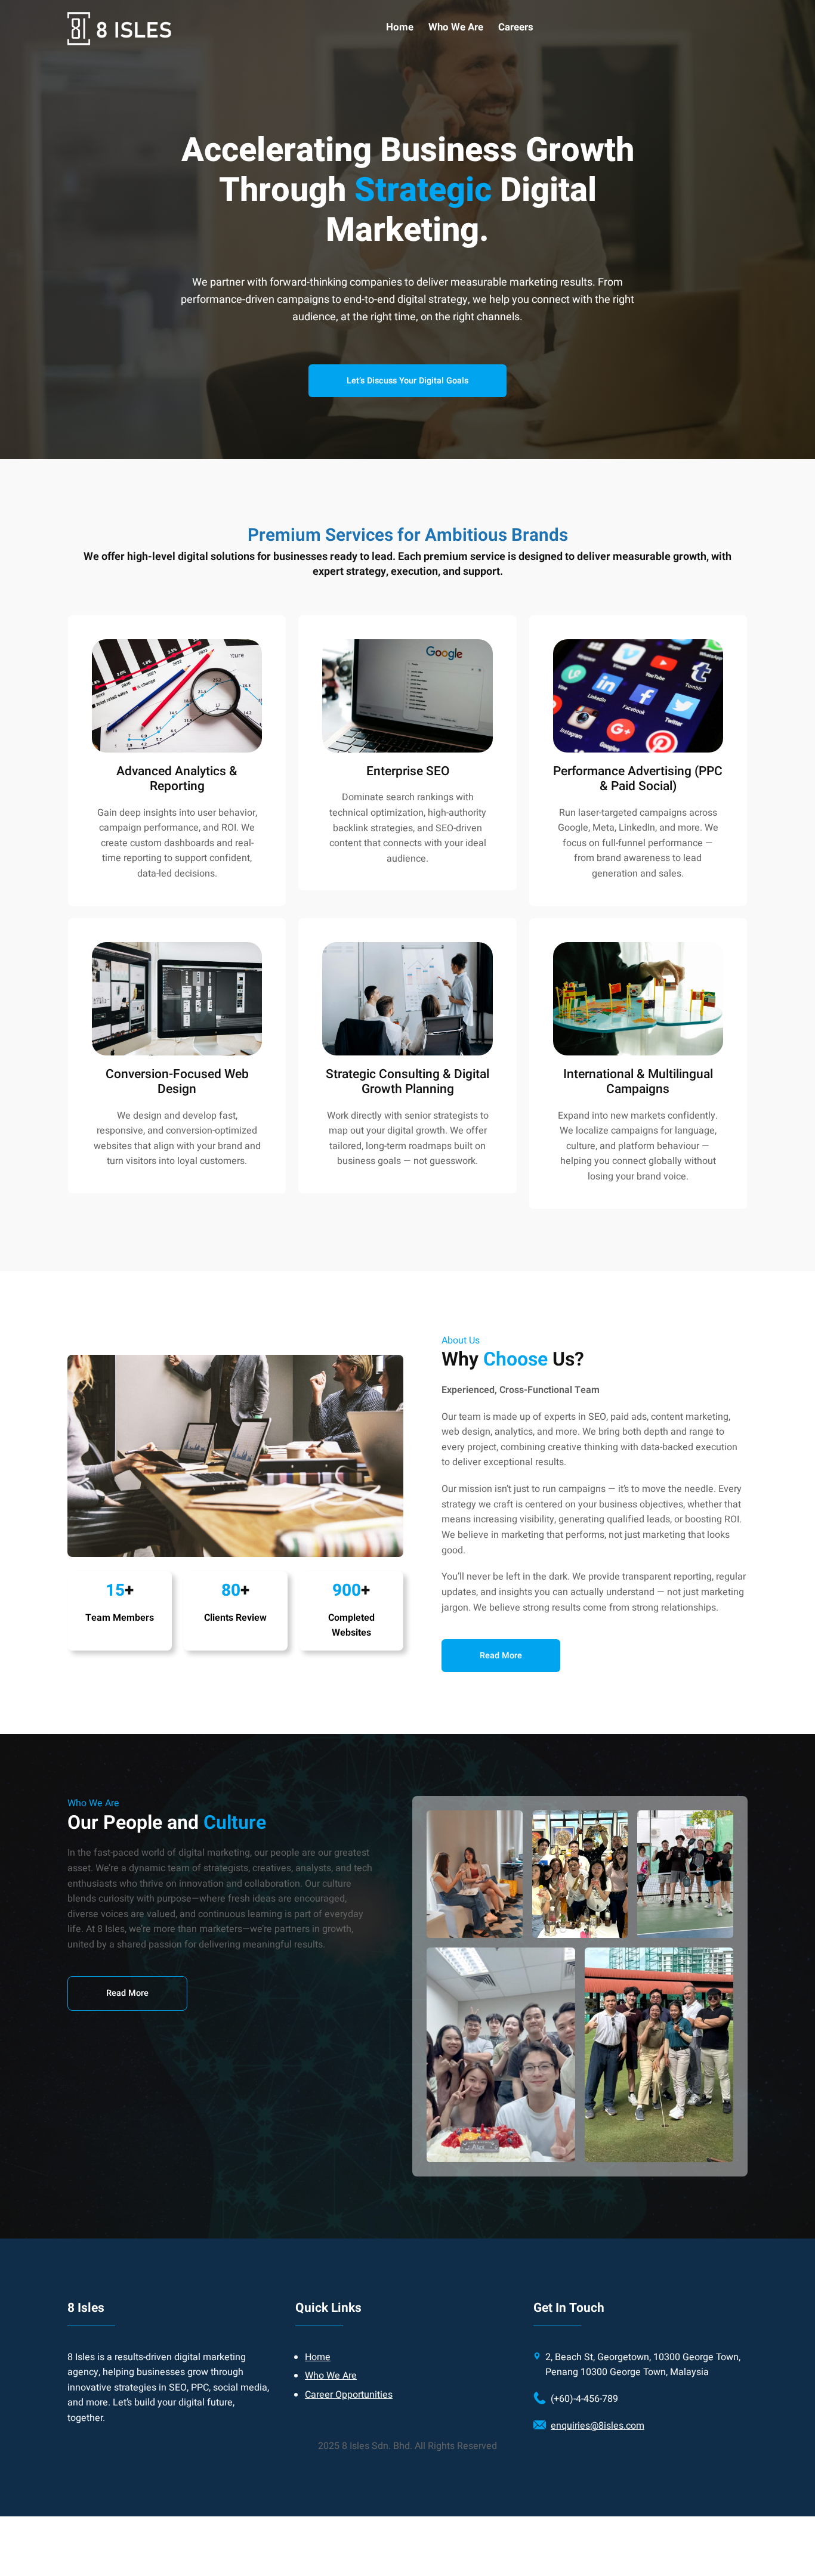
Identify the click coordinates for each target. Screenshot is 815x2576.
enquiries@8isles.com (598, 2426)
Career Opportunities (349, 2395)
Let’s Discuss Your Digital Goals (407, 381)
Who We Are (331, 2376)
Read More (127, 1993)
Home (318, 2357)
